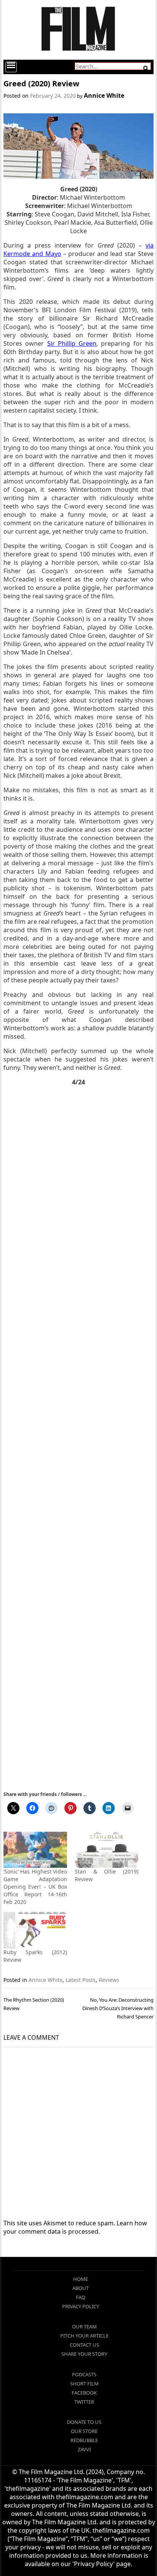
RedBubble (84, 2440)
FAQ (81, 2297)
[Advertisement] (78, 1438)
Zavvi (84, 2449)
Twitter (84, 2402)
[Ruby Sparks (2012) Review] (35, 1930)
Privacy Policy (81, 2306)
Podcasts (84, 2374)
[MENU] (11, 67)
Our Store (84, 2431)
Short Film (84, 2384)
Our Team (84, 2327)
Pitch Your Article (84, 2336)
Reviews (109, 1980)
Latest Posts (81, 1980)
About (81, 2288)
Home (81, 2279)
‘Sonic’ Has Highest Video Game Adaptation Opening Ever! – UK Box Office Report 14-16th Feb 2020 (35, 1887)
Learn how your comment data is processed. (75, 2227)
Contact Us (84, 2345)
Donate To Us (84, 2422)
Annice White (104, 95)
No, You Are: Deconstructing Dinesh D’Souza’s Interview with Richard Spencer (118, 2008)
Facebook (84, 2393)
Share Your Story (84, 2354)
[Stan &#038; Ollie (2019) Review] (107, 1850)
